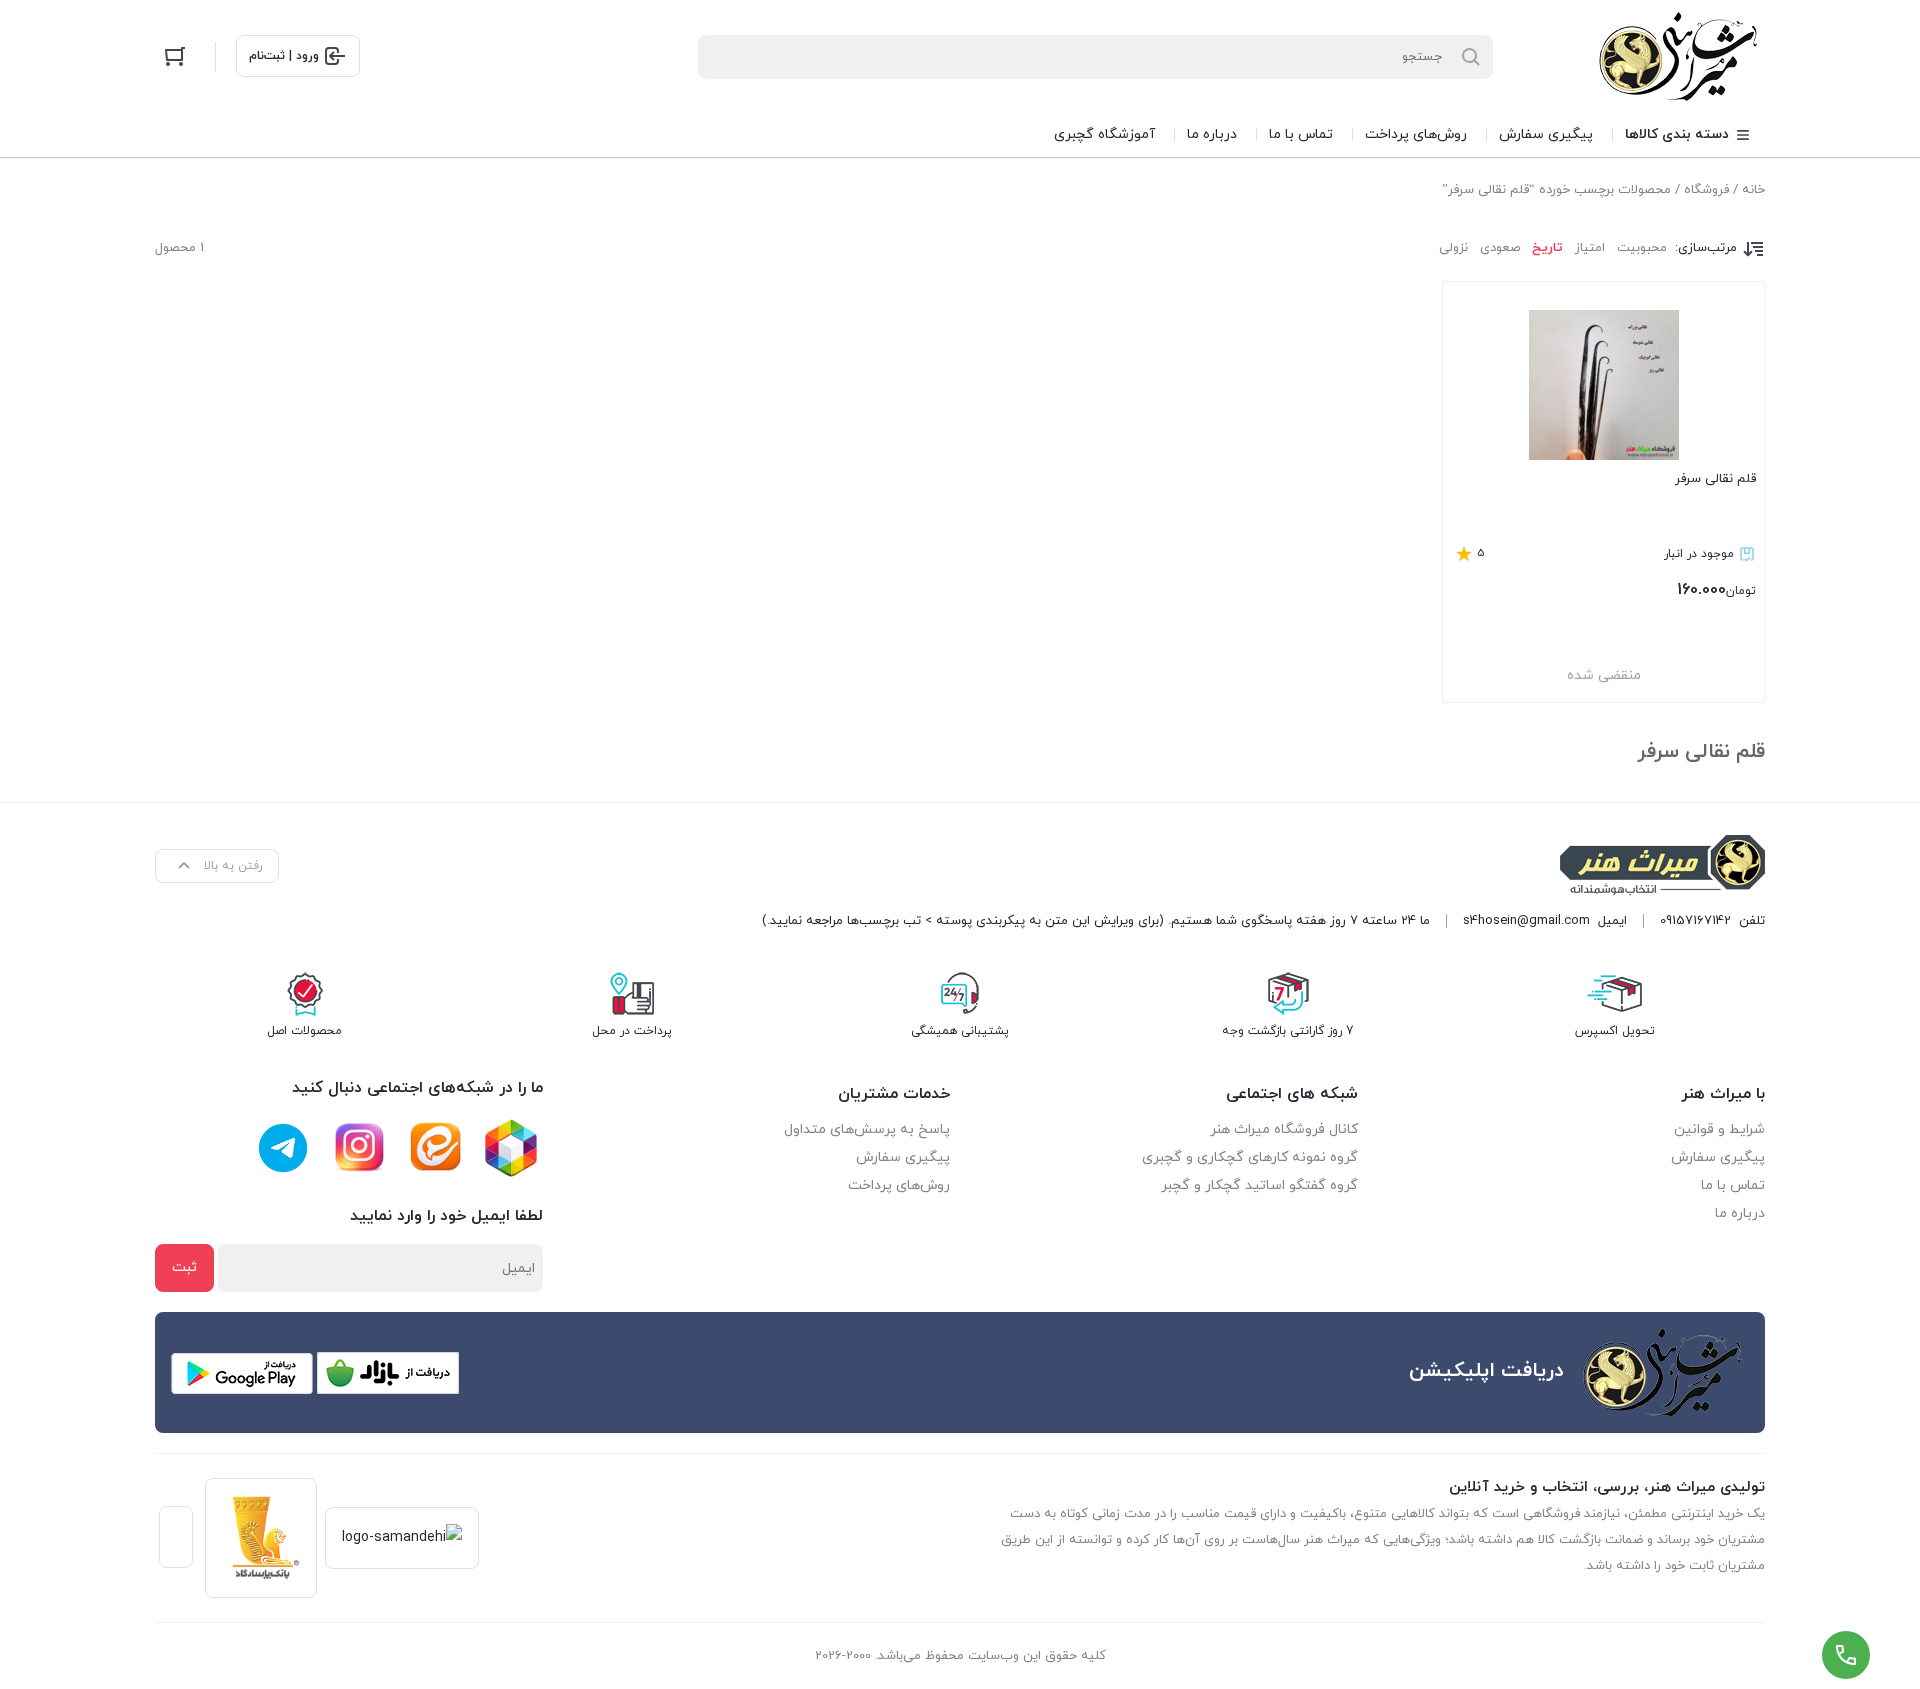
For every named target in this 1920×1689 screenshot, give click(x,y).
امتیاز (1590, 248)
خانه (1753, 190)
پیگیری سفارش (1718, 1157)
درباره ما (1740, 1213)
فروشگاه (1706, 190)
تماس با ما (1733, 1185)
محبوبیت (1642, 248)
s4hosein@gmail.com (1526, 921)
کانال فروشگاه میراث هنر (1284, 1129)
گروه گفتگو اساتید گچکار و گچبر (1259, 1185)
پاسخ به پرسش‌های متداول (867, 1129)
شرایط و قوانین (1719, 1129)
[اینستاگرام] (359, 1148)
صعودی (1500, 248)
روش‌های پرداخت (899, 1185)
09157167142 (1695, 921)
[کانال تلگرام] (283, 1148)
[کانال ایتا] (435, 1148)
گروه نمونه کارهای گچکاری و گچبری (1250, 1157)
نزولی (1453, 248)
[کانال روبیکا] (511, 1148)
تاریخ (1547, 248)
